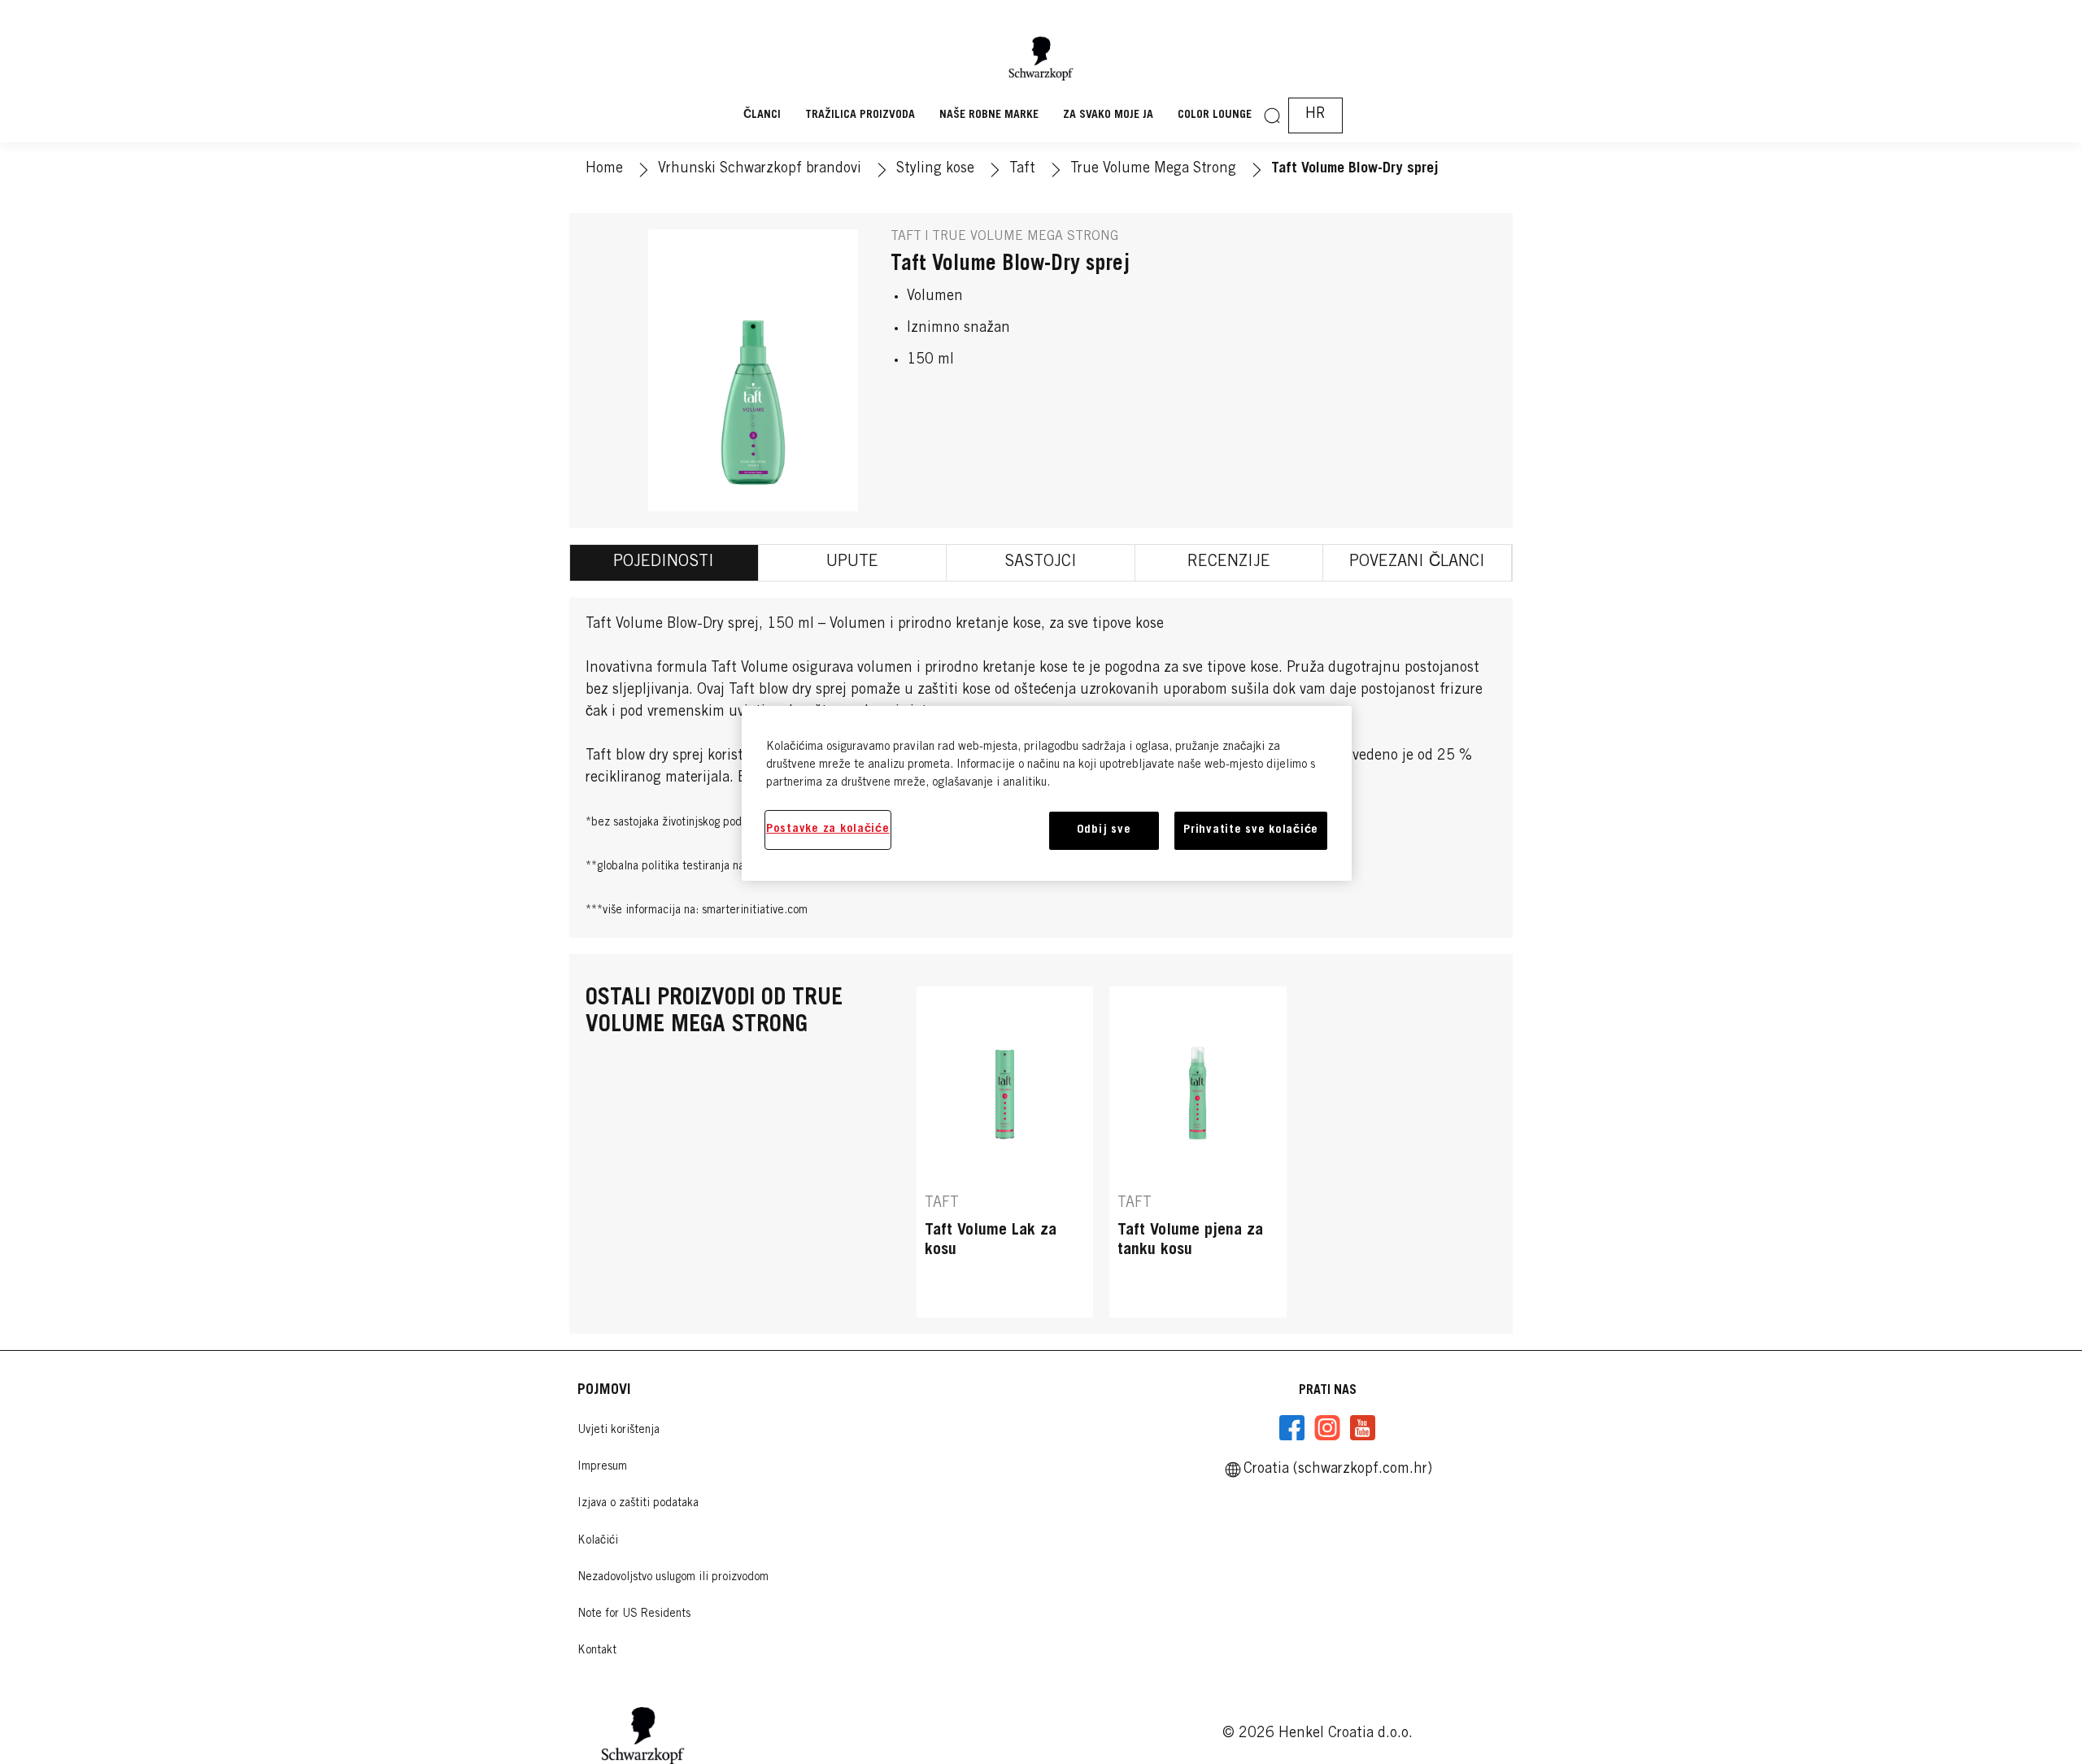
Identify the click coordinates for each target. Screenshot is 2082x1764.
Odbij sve (1104, 830)
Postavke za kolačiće (828, 829)
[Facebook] (1292, 1428)
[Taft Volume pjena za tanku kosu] (1198, 1152)
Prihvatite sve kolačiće (1251, 830)
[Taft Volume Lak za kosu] (1005, 1152)
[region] (1047, 793)
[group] (1198, 1152)
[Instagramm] (1327, 1428)
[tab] (664, 563)
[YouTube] (1362, 1428)
